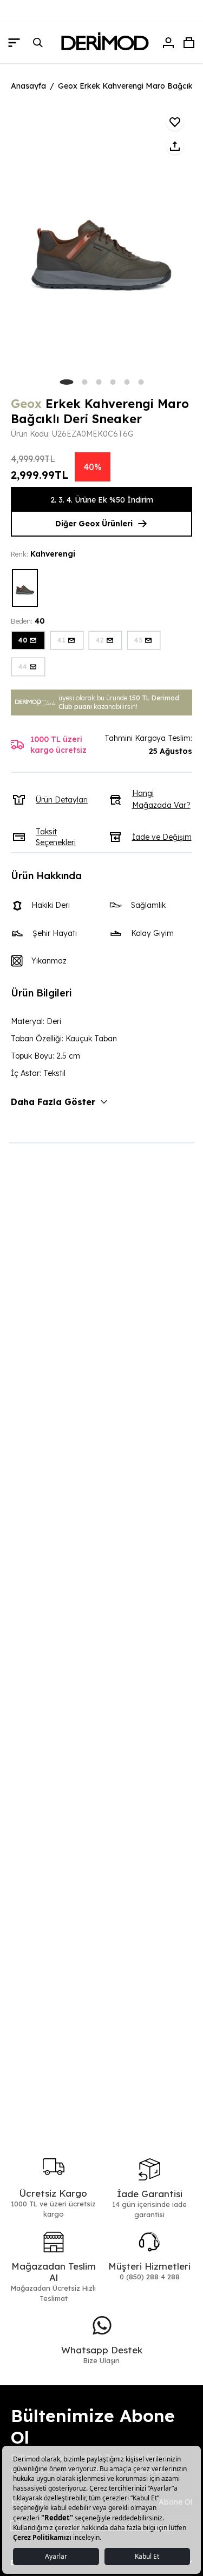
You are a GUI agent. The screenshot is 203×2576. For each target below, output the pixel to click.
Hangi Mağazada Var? (161, 799)
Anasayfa (28, 86)
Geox (26, 404)
